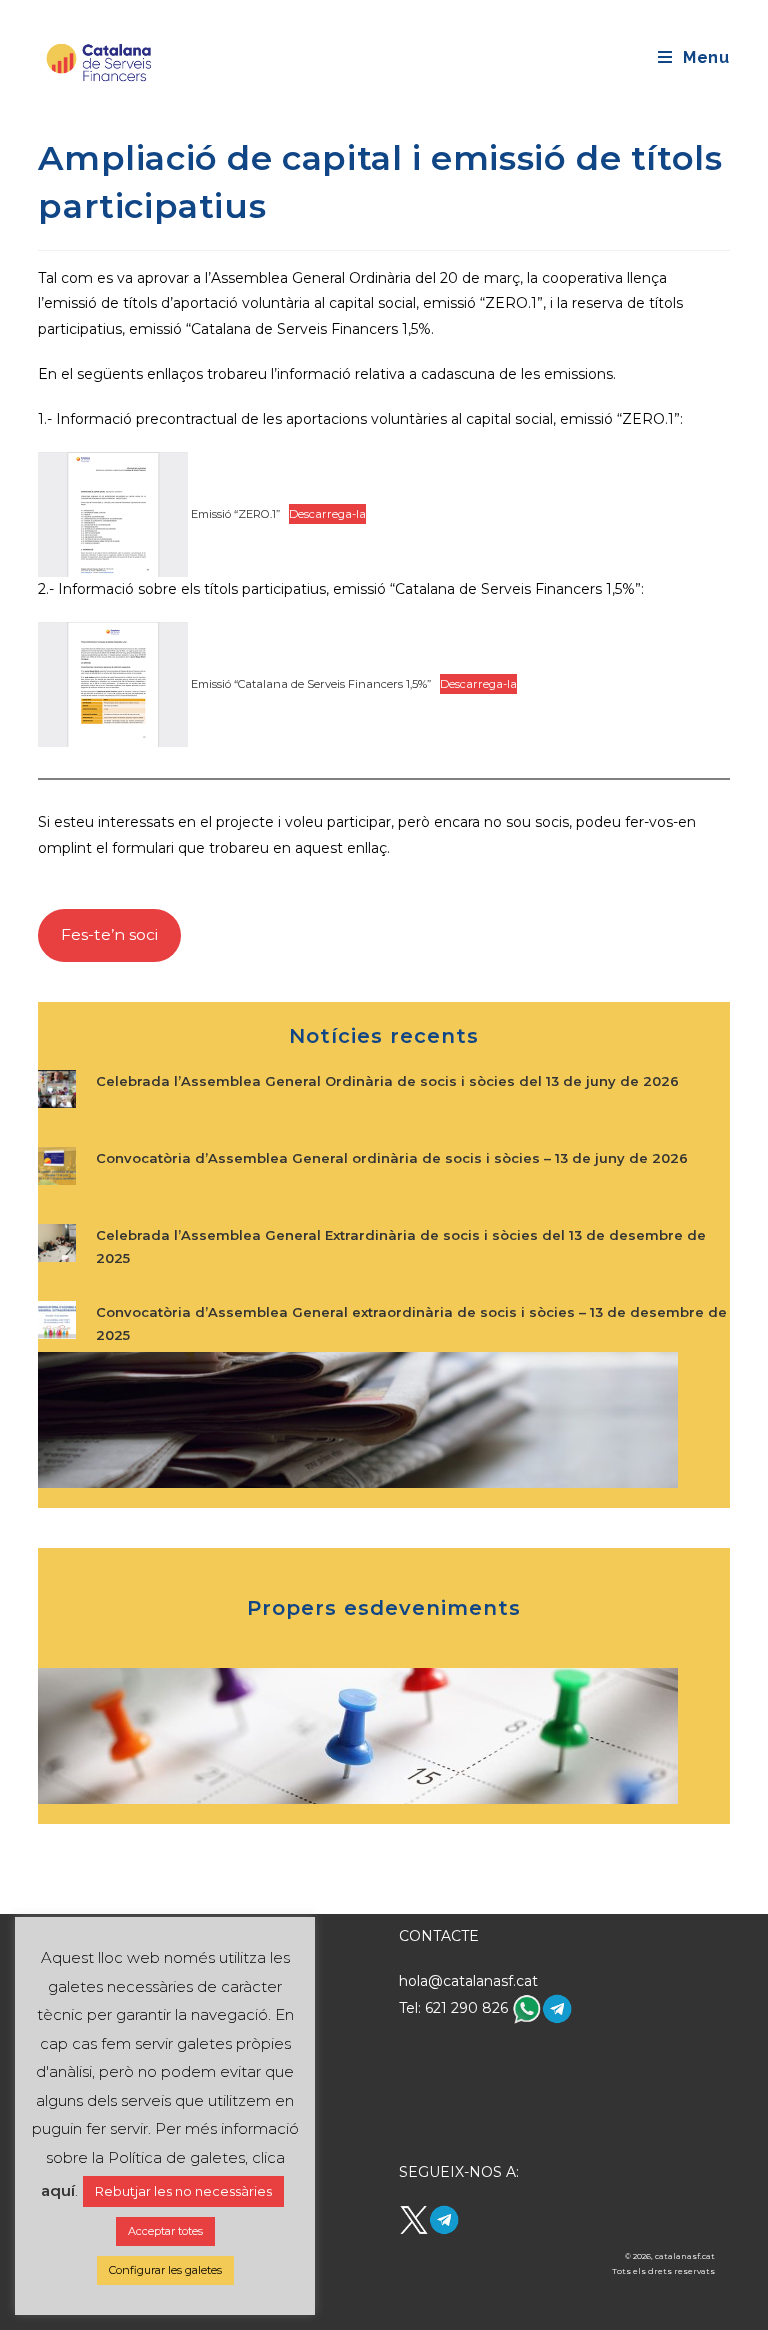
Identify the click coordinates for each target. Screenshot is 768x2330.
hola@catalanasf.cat (468, 1981)
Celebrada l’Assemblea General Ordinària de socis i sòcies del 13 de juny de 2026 (387, 1081)
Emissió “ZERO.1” (234, 514)
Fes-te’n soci (109, 934)
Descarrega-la (327, 514)
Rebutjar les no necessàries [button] (183, 2191)
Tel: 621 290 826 (455, 2008)
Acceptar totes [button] (165, 2231)
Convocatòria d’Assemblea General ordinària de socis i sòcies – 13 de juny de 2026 (392, 1158)
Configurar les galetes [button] (165, 2270)
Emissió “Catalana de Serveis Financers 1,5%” (309, 684)
